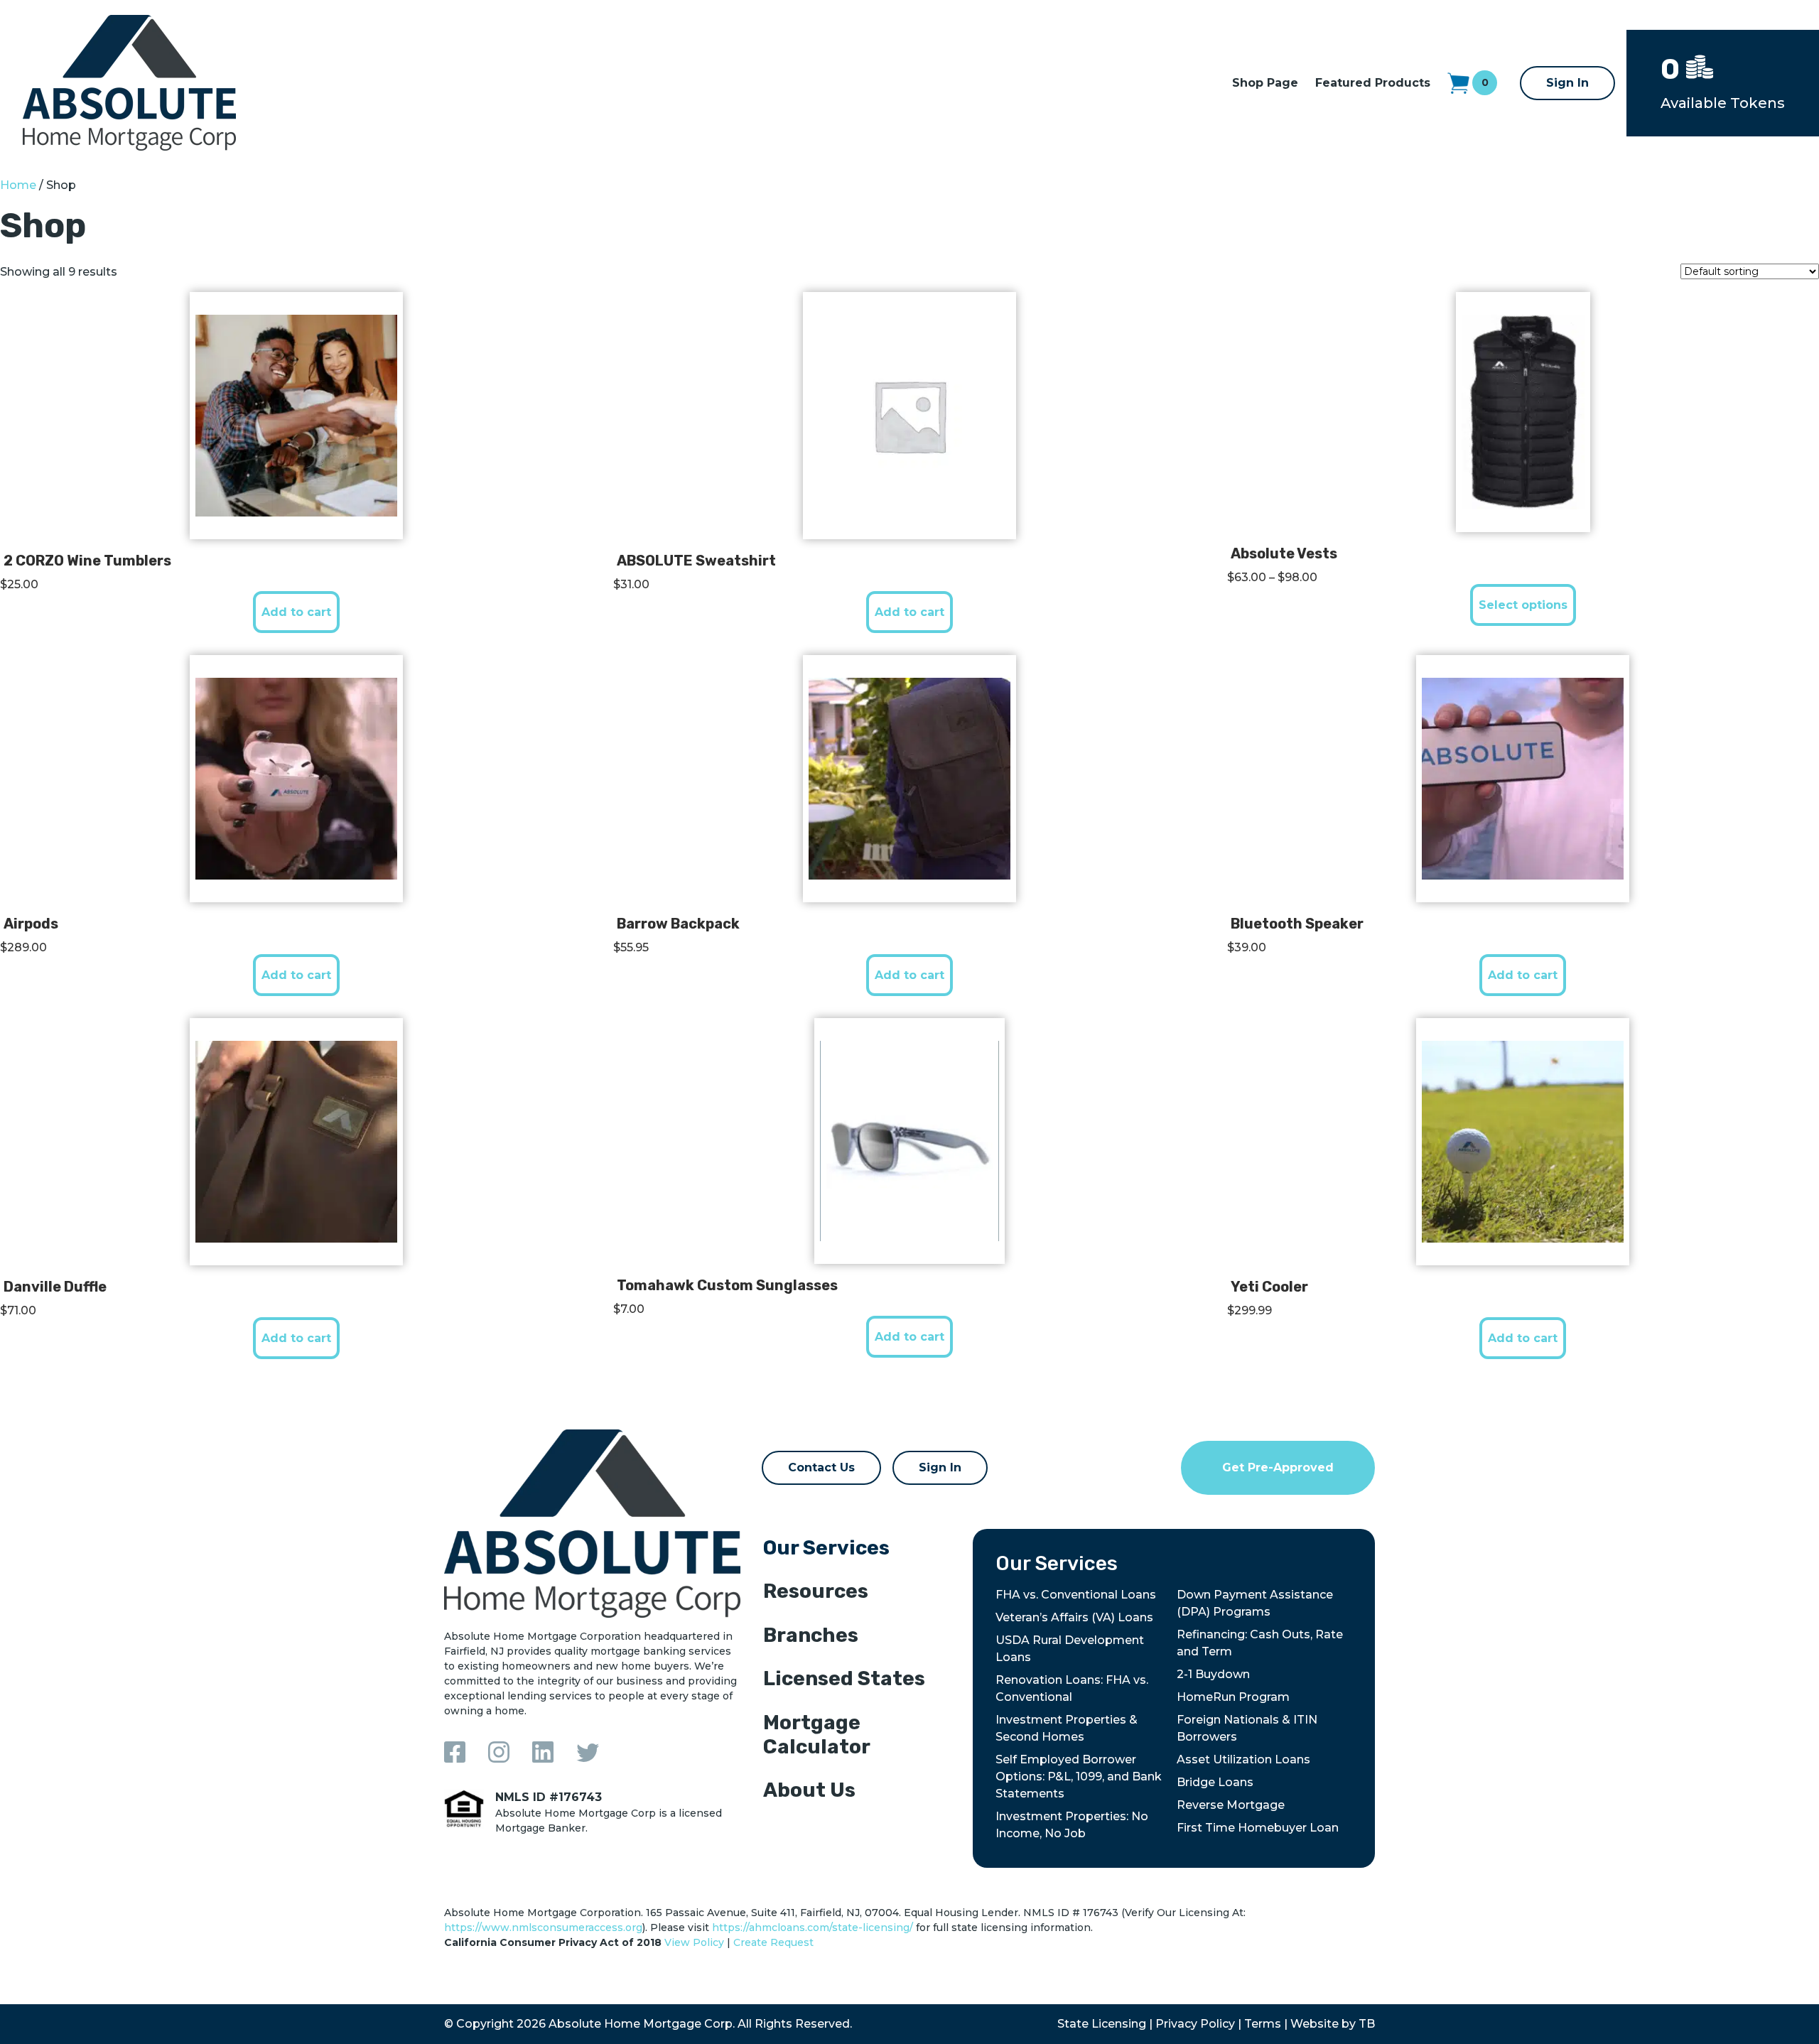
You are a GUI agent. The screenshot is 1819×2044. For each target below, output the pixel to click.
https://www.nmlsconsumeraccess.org (543, 1927)
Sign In (1567, 83)
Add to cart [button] (296, 612)
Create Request (773, 1942)
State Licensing (1102, 2024)
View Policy (694, 1942)
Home (18, 185)
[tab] (857, 1551)
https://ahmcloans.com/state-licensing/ (813, 1927)
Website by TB (1333, 2024)
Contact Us (821, 1467)
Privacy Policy (1195, 2024)
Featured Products (1373, 83)
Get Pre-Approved (1278, 1467)
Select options (1523, 605)
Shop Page (1265, 83)
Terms (1263, 2024)
